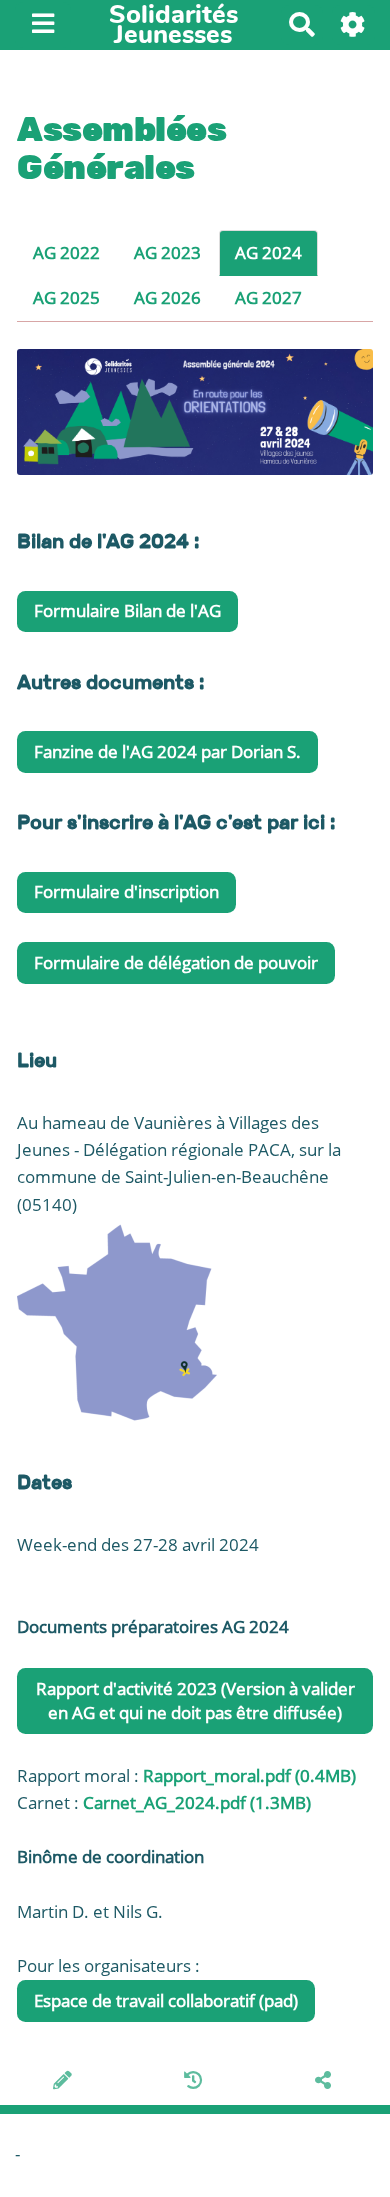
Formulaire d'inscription (126, 891)
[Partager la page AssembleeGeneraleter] (326, 2082)
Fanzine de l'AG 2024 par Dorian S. (167, 751)
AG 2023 (167, 252)
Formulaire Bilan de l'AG (127, 610)
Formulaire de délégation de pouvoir (176, 962)
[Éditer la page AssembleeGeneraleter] (65, 2082)
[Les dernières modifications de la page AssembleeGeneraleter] (196, 2082)
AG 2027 (268, 297)
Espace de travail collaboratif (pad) (166, 2000)
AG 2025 (66, 297)
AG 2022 (66, 252)
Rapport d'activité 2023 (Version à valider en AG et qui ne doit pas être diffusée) (195, 1700)
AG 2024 (268, 252)
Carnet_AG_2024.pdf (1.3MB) (197, 1802)
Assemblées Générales (121, 148)
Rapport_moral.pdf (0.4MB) (249, 1775)
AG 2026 (167, 297)
